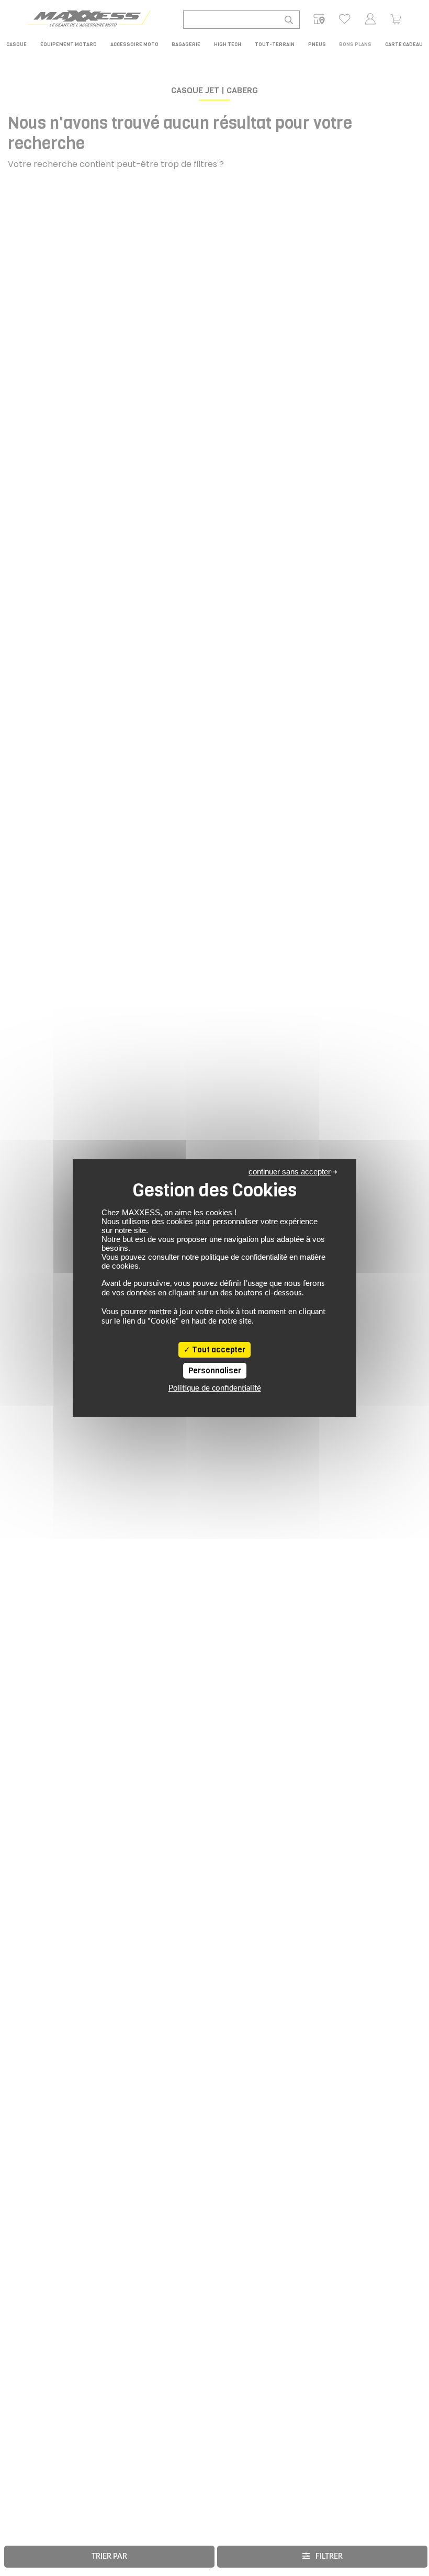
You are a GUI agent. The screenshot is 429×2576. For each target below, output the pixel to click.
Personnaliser (215, 1371)
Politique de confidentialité (215, 1388)
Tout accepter (218, 1350)
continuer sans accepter (290, 1172)
